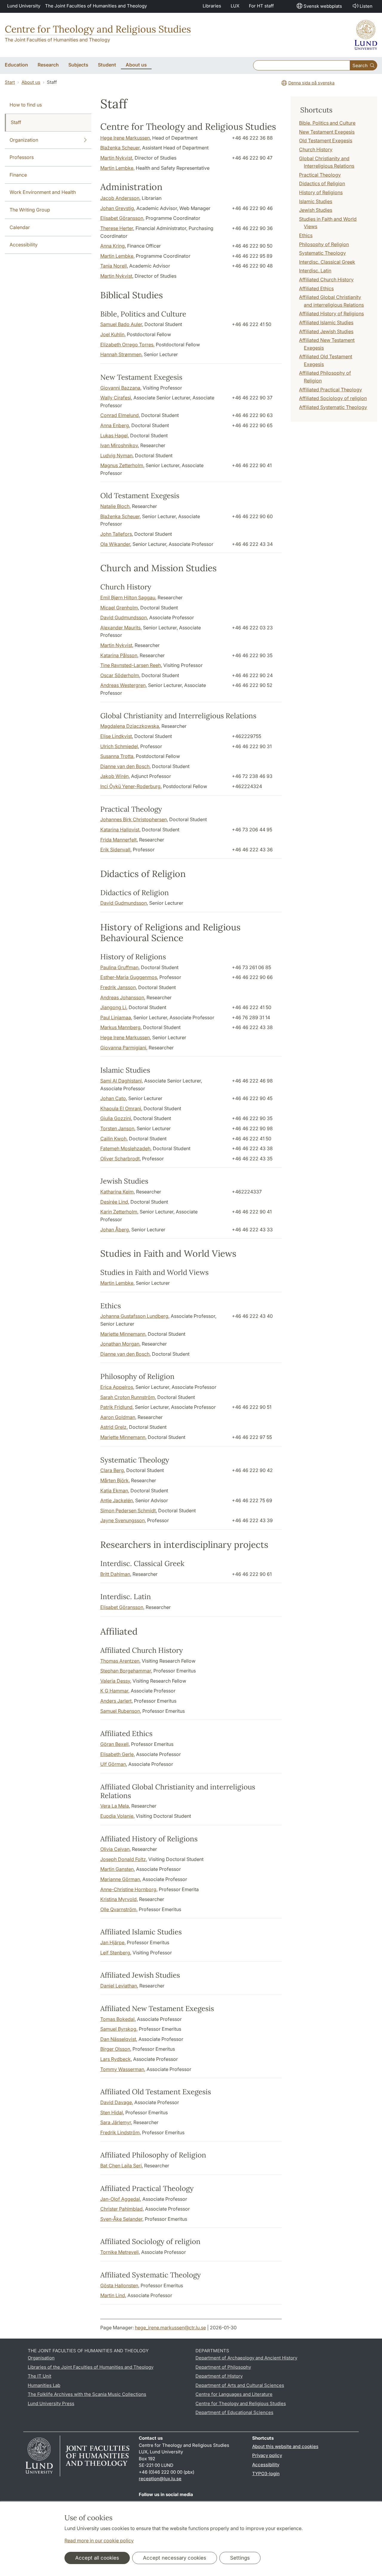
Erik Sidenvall (115, 850)
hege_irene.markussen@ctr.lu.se (170, 2328)
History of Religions (321, 192)
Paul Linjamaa (116, 1017)
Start (10, 82)
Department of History (219, 2376)
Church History (316, 149)
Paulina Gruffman (119, 967)
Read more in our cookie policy (99, 2541)
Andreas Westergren (123, 685)
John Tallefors (116, 534)
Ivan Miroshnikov (119, 445)
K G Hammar (114, 1691)
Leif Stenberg (115, 1953)
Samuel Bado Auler (121, 324)
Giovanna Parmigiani (123, 1048)
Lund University (24, 6)
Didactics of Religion (322, 183)
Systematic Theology (322, 253)
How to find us (26, 105)
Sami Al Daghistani (121, 1081)
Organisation (41, 2358)
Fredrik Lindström (120, 2132)
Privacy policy (267, 2455)
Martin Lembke (117, 168)
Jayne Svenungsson (123, 1520)
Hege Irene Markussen (125, 138)
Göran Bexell (114, 1744)
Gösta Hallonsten (119, 2285)
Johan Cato (113, 1098)
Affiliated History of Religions (331, 313)
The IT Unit (40, 2376)
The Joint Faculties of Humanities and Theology (96, 6)
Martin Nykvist (116, 158)
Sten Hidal (112, 2112)
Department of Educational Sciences (234, 2412)
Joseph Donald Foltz (123, 1859)
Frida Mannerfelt (118, 840)
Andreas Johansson (122, 997)
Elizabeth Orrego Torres (127, 345)
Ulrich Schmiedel (119, 746)
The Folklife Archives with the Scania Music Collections (87, 2394)
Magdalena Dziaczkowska (130, 726)
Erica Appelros (117, 1387)
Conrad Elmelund (120, 415)
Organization (24, 140)
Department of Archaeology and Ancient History (246, 2358)
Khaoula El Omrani (121, 1108)
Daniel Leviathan (119, 1986)
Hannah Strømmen (121, 354)
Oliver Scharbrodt (120, 1159)
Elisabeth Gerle (117, 1754)
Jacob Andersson (120, 198)
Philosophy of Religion (324, 244)
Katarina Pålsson (119, 655)
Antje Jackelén (117, 1500)
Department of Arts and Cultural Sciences (240, 2385)
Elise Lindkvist (116, 736)
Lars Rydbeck (115, 2059)
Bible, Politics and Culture (327, 123)
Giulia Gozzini (116, 1118)
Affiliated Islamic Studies (326, 322)
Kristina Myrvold (118, 1899)
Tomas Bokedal (117, 2019)
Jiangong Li (113, 1007)
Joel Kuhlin (112, 334)
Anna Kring (113, 246)
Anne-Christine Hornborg (128, 1889)
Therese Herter (117, 228)
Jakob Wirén (114, 776)
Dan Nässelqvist (118, 2039)
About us (31, 82)
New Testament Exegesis (327, 132)
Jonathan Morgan (120, 1344)
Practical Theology (320, 175)
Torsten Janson (117, 1128)
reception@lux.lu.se (160, 2479)
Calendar (20, 227)
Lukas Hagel (114, 435)
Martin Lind (113, 2295)
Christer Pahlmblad (121, 2209)
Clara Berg (112, 1470)
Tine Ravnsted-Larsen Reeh (131, 665)
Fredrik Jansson (118, 987)
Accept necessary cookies (175, 2558)
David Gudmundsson (124, 617)
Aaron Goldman (118, 1417)
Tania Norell (114, 266)
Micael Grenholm (119, 608)
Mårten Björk (114, 1480)
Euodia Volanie (117, 1816)
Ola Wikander (115, 544)
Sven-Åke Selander (121, 2219)
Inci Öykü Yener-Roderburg (130, 786)
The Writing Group (30, 210)
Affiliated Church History (326, 279)
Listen (366, 6)
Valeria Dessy (115, 1681)
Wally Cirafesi (116, 398)
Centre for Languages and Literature (234, 2394)
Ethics (306, 235)
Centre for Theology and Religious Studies (98, 29)
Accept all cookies (97, 2558)
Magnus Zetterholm (122, 465)
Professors (22, 157)
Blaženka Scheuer (120, 148)
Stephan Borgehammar (126, 1671)
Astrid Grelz (113, 1427)
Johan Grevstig (117, 208)
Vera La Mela (115, 1806)
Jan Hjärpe (112, 1942)
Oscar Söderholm (120, 675)
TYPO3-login (266, 2474)
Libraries (212, 6)
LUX (235, 6)
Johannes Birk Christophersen (134, 819)
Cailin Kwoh (113, 1139)
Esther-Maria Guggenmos (129, 977)
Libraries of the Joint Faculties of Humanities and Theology (91, 2367)
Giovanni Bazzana (120, 388)
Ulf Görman (113, 1764)
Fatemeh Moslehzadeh (125, 1148)
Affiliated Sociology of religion (333, 398)
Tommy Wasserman (122, 2069)
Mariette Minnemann (123, 1334)
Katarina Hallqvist (120, 830)
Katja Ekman (114, 1491)
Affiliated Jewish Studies (326, 331)
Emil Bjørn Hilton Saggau (128, 597)
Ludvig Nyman (116, 455)
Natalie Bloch (115, 506)
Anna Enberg (115, 425)
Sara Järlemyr (116, 2122)
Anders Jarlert (116, 1701)
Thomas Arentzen (120, 1661)
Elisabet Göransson (122, 218)
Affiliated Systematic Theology (333, 407)
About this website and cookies (285, 2446)
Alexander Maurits (120, 628)
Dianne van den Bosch (125, 766)
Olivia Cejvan (115, 1849)
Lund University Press (51, 2403)
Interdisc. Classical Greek (327, 262)
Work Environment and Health (43, 192)
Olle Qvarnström (118, 1909)
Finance (18, 175)
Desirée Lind (114, 1202)
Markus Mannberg (120, 1027)
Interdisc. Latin (315, 271)
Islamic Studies (316, 201)
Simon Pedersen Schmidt (128, 1511)
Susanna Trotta (117, 756)
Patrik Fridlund (116, 1407)
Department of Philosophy (223, 2367)
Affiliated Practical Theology (331, 390)
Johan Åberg (115, 1230)
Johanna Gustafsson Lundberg (134, 1316)
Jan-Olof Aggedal (120, 2199)
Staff (16, 122)
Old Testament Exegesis (326, 140)
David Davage (116, 2102)
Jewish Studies (316, 210)
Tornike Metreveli (120, 2252)
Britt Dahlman (115, 1574)
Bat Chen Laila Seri (121, 2166)
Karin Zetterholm (119, 1212)
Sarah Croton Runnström (128, 1397)
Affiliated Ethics (316, 288)
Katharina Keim (117, 1192)
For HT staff (261, 6)
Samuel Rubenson (120, 1711)
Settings (240, 2558)
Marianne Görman (120, 1879)
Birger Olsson (115, 2049)
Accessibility (24, 245)
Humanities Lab (44, 2385)
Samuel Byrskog (118, 2029)
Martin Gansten (117, 1869)
